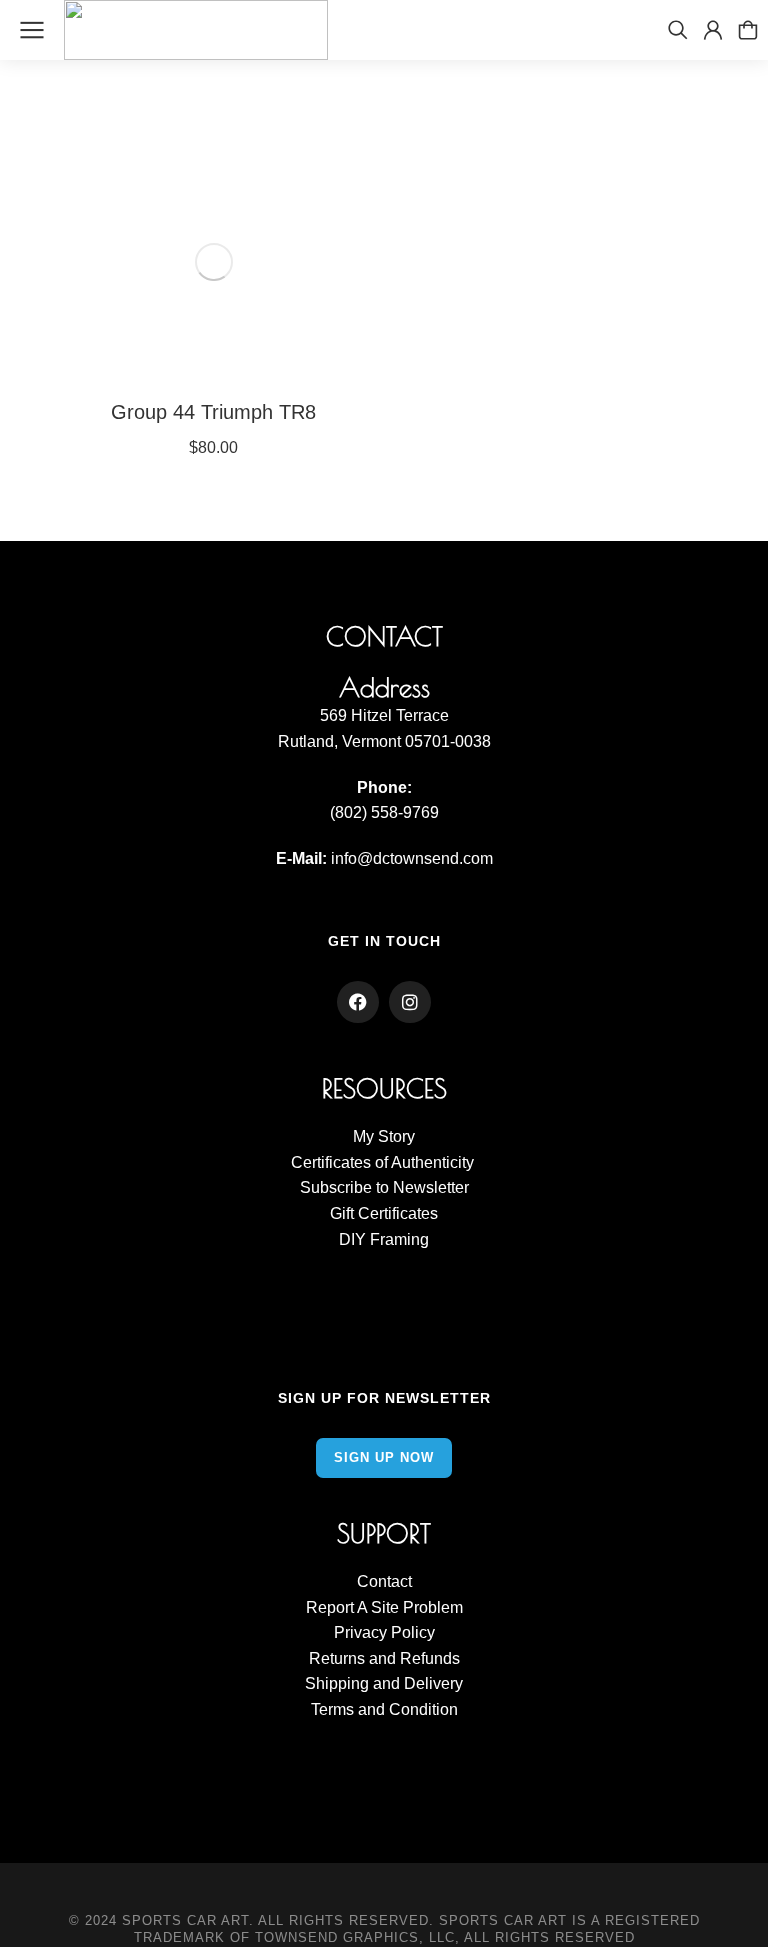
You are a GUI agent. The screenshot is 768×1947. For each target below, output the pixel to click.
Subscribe (336, 1187)
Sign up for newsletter (384, 1398)
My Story (384, 1136)
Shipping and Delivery (384, 1683)
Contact (384, 1581)
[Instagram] (410, 1002)
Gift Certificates (384, 1213)
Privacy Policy (384, 1632)
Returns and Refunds (384, 1658)
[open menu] (32, 30)
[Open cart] (748, 30)
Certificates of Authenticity (384, 1162)
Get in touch (384, 941)
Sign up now (384, 1457)
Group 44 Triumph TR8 (213, 412)
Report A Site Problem (384, 1607)
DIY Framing (384, 1239)
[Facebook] (358, 1002)
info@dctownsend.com (412, 858)
